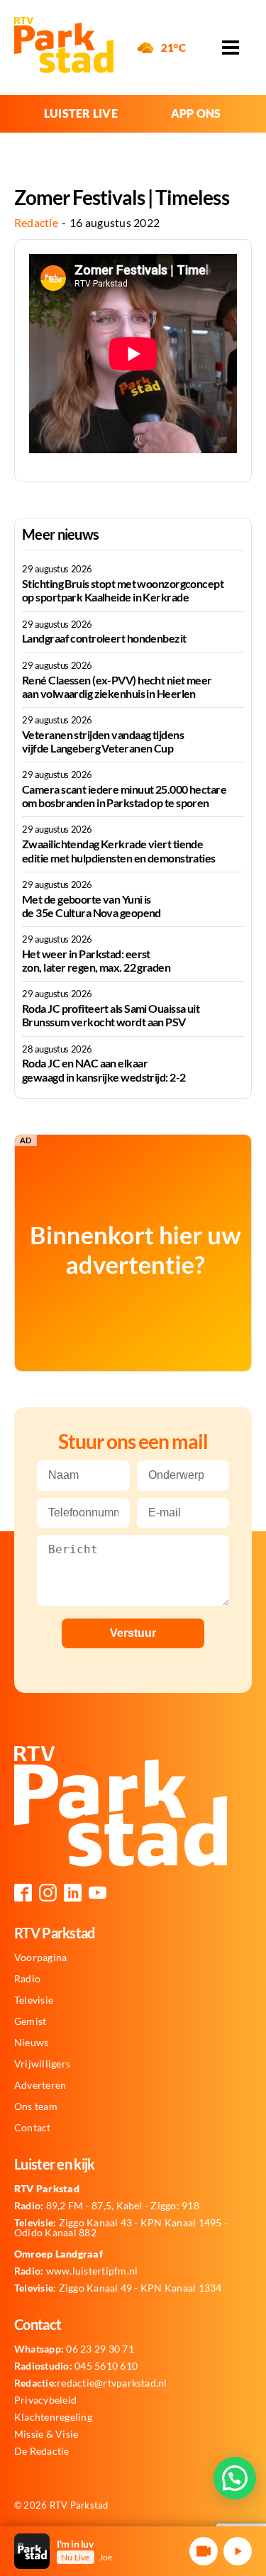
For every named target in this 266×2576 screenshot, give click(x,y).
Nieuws (31, 2043)
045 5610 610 (76, 2366)
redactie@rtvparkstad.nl (91, 2383)
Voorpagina (40, 1958)
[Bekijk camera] (204, 2551)
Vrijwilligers (42, 2064)
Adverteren (40, 2085)
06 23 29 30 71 (74, 2349)
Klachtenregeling (53, 2417)
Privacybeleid (45, 2400)
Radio (27, 1979)
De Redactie (42, 2451)
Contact (33, 2128)
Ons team (36, 2106)
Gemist (30, 2021)
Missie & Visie (46, 2434)
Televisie (34, 2000)
